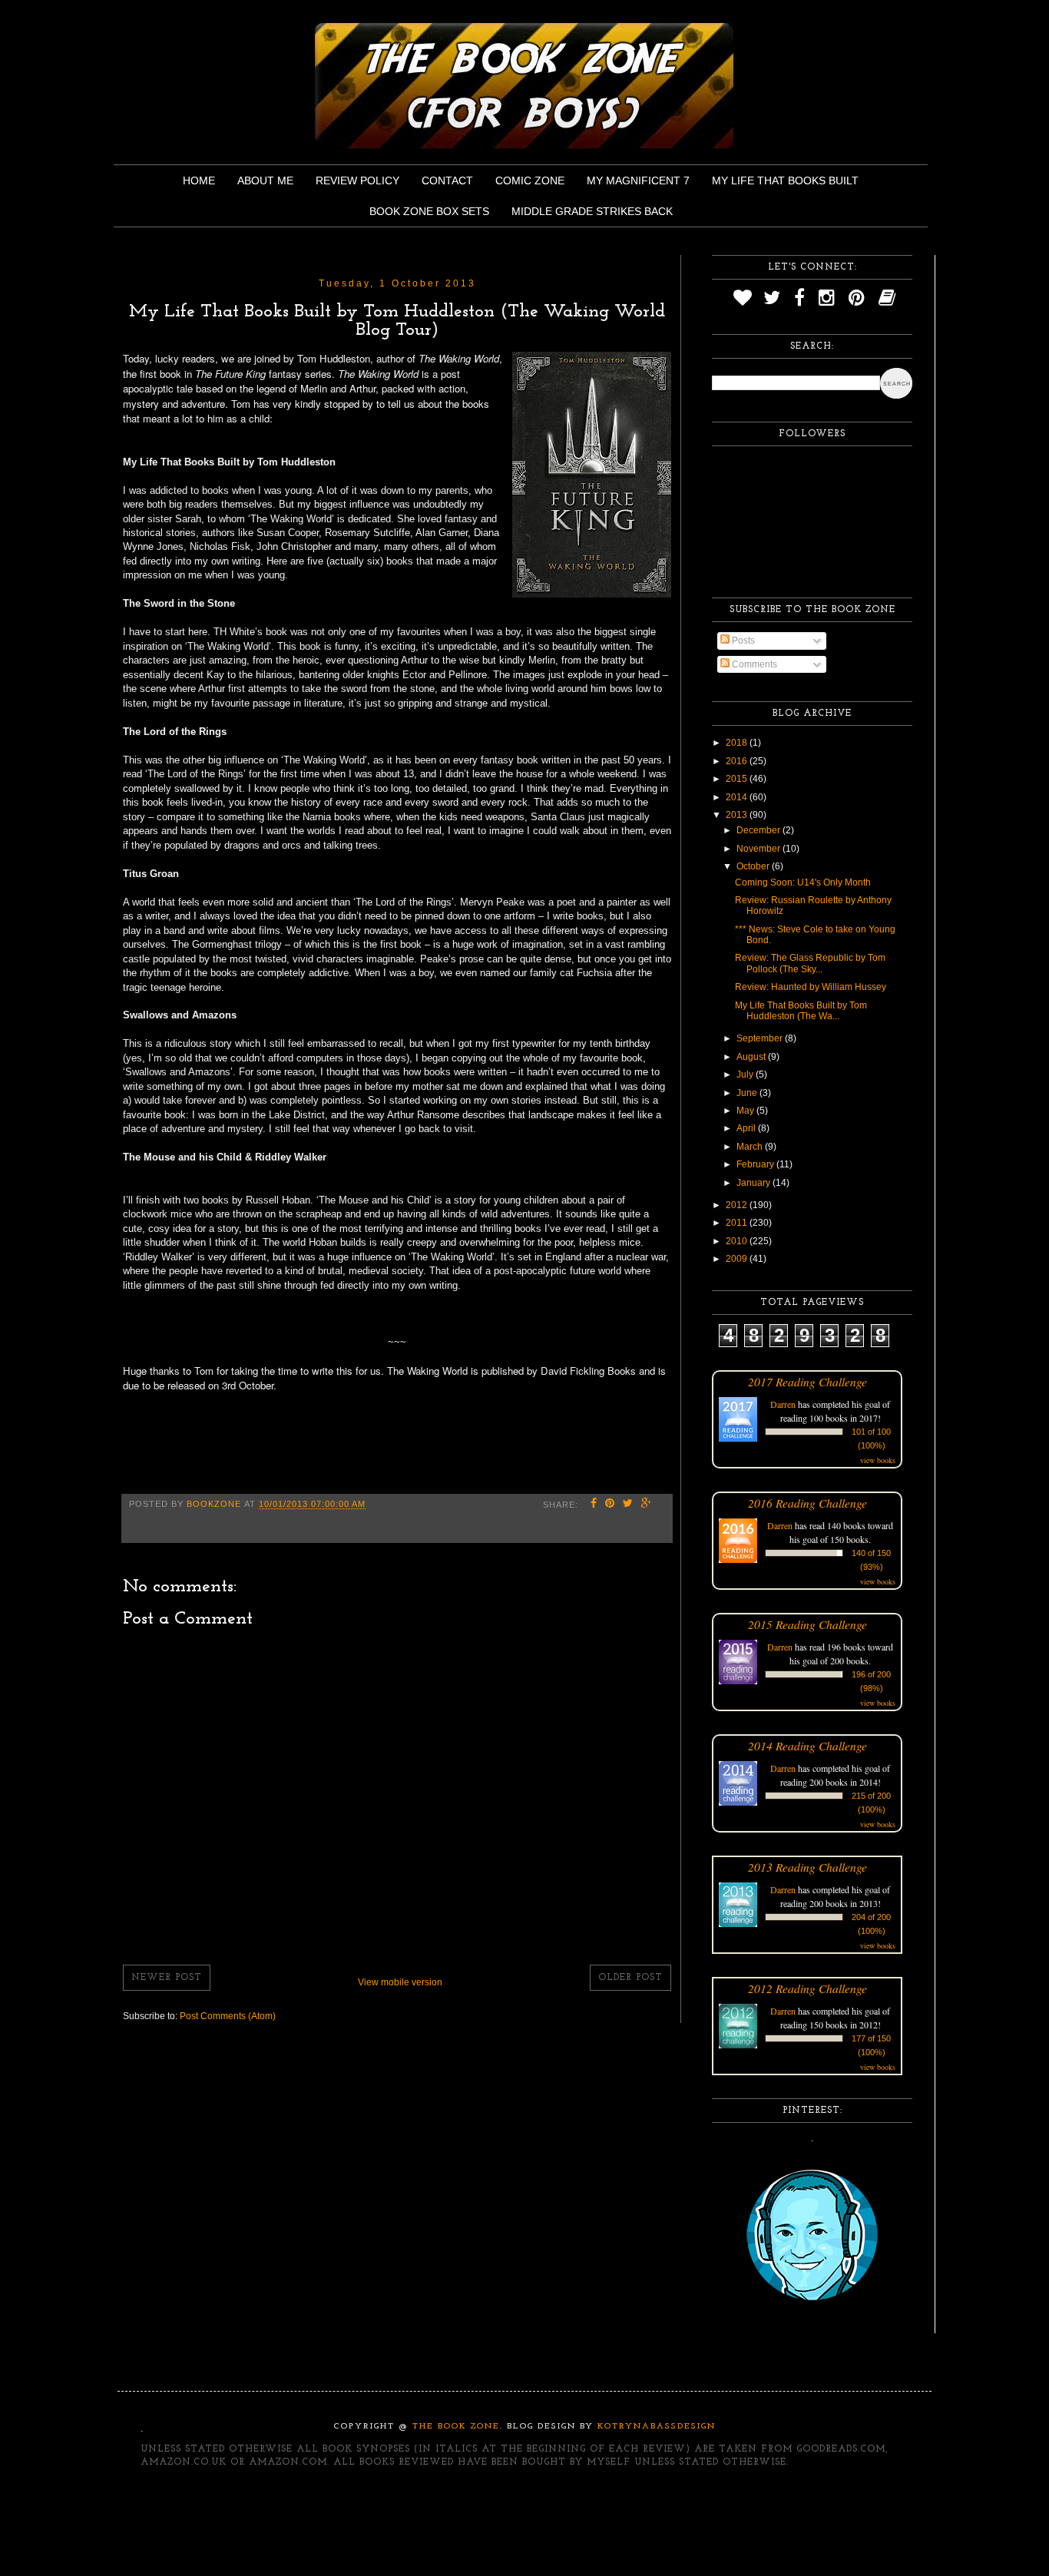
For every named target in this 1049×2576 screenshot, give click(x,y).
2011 (738, 1223)
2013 (738, 815)
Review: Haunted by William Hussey (811, 987)
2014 (738, 797)
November (759, 849)
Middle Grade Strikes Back (592, 211)
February (756, 1164)
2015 (738, 779)
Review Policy (357, 180)
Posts (742, 641)
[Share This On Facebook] (594, 1505)
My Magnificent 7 (638, 180)
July (746, 1074)
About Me (265, 180)
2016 (738, 761)
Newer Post (167, 1978)
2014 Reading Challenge (807, 1745)
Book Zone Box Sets (429, 211)
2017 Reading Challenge (807, 1381)
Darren (783, 1404)
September (761, 1038)
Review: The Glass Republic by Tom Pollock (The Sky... (810, 963)
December (759, 830)
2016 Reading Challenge (807, 1503)
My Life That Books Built (785, 180)
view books (878, 1460)
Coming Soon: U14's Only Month (803, 882)
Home (199, 180)
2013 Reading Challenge (807, 1867)
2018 (738, 743)
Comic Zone (530, 180)
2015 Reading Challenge (807, 1624)
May (746, 1111)
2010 (738, 1241)
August (752, 1057)
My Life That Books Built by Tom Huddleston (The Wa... (801, 1011)
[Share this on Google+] (647, 1505)
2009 (738, 1259)
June (748, 1093)
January (754, 1183)
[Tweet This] (628, 1505)
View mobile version (400, 1982)
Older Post (630, 1978)
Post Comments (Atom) (228, 2016)
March (751, 1147)
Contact (447, 180)
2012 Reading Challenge (807, 1988)
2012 (738, 1205)
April (747, 1128)
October (754, 866)
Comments (753, 664)
